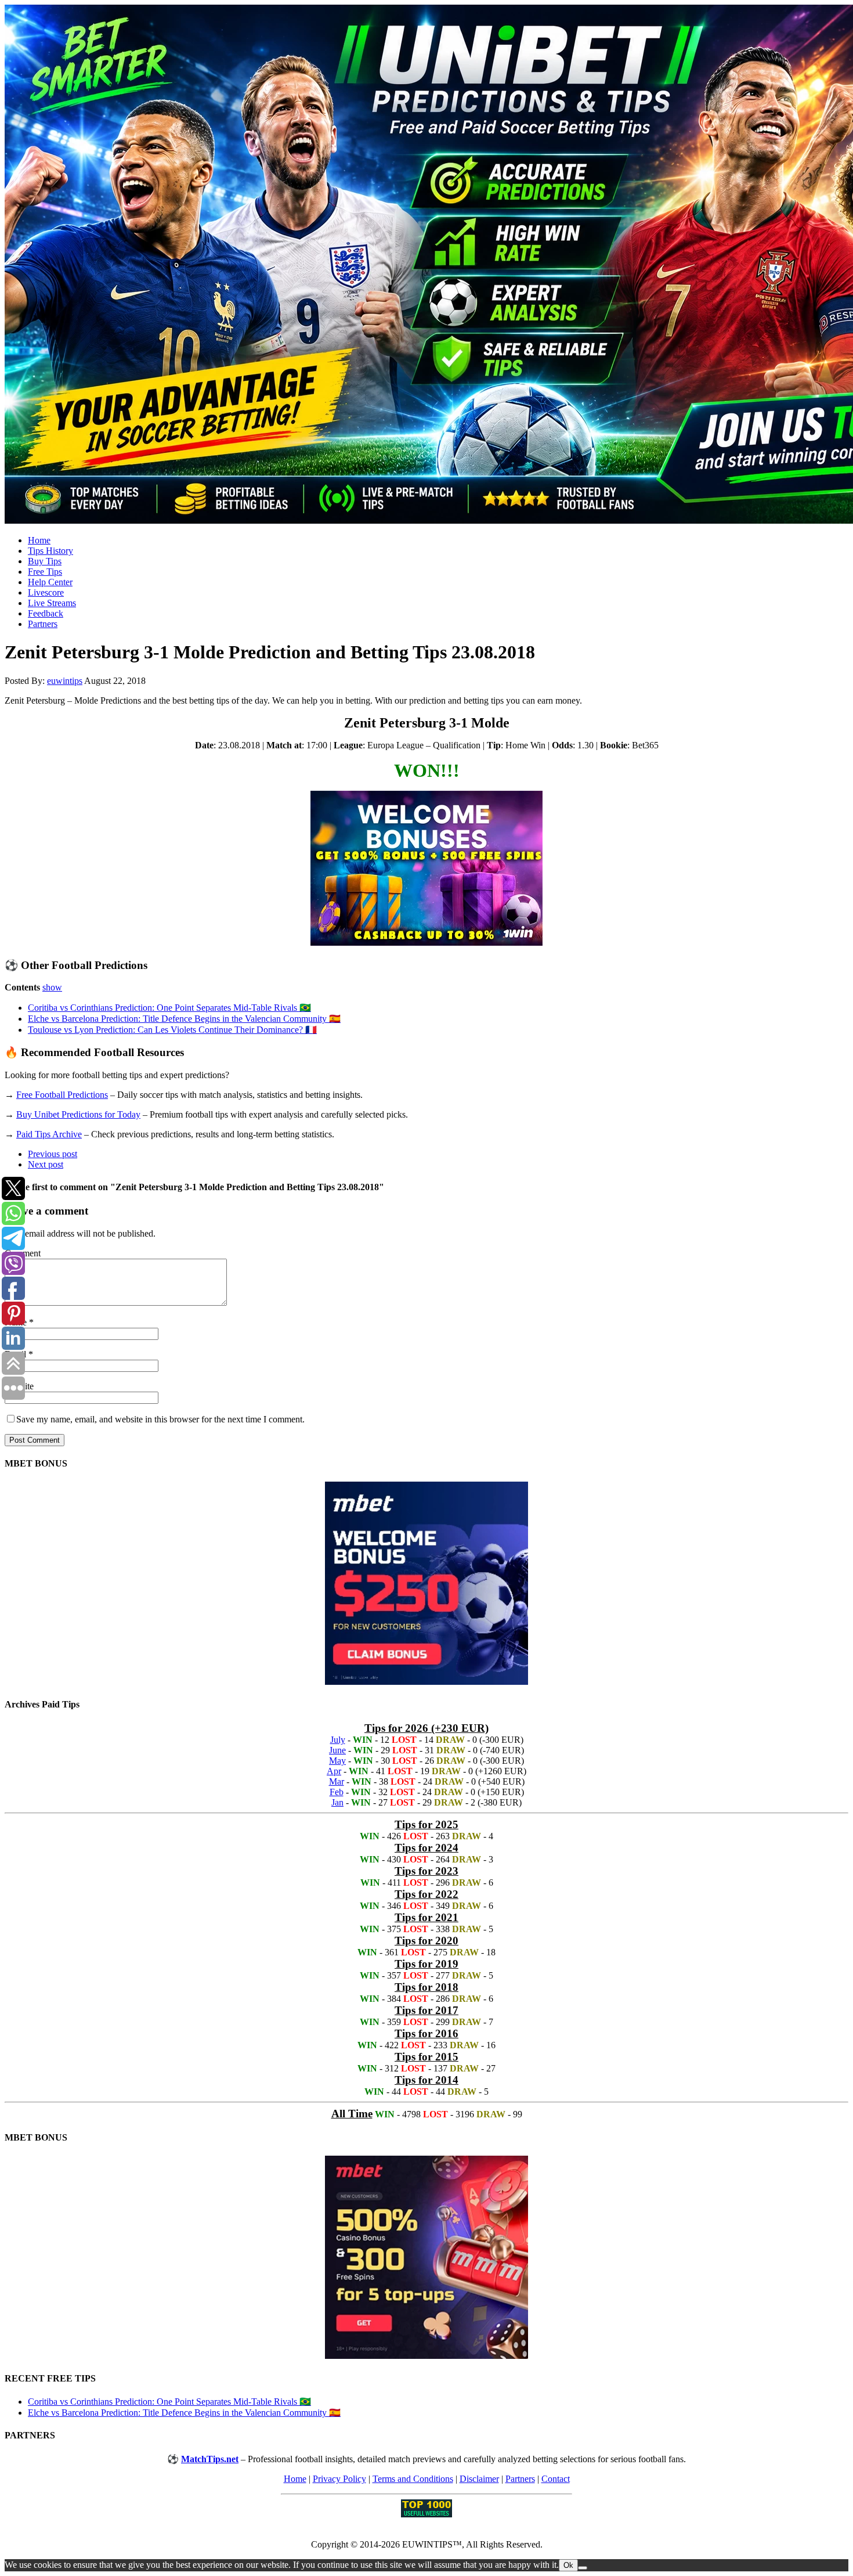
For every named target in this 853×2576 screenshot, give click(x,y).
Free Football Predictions (62, 1095)
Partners (43, 624)
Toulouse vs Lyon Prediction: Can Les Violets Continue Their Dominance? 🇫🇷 (172, 1030)
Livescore (46, 592)
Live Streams (52, 603)
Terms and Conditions (413, 2479)
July (338, 1740)
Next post (46, 1164)
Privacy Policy (339, 2479)
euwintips (65, 681)
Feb (337, 1792)
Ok (568, 2565)
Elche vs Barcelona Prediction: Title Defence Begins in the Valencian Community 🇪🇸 (184, 1019)
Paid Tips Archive (49, 1134)
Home (39, 540)
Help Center (50, 582)
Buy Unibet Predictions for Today (78, 1114)
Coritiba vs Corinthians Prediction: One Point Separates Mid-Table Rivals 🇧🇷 (169, 1008)
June (337, 1750)
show (52, 987)
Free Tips (45, 572)
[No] (583, 2568)
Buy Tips (45, 561)
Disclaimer (479, 2479)
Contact (556, 2479)
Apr (334, 1771)
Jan (337, 1802)
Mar (337, 1781)
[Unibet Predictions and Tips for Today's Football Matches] (426, 265)
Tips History (50, 551)
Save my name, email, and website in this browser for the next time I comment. (160, 1419)
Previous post (53, 1154)
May (337, 1761)
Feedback (46, 613)
